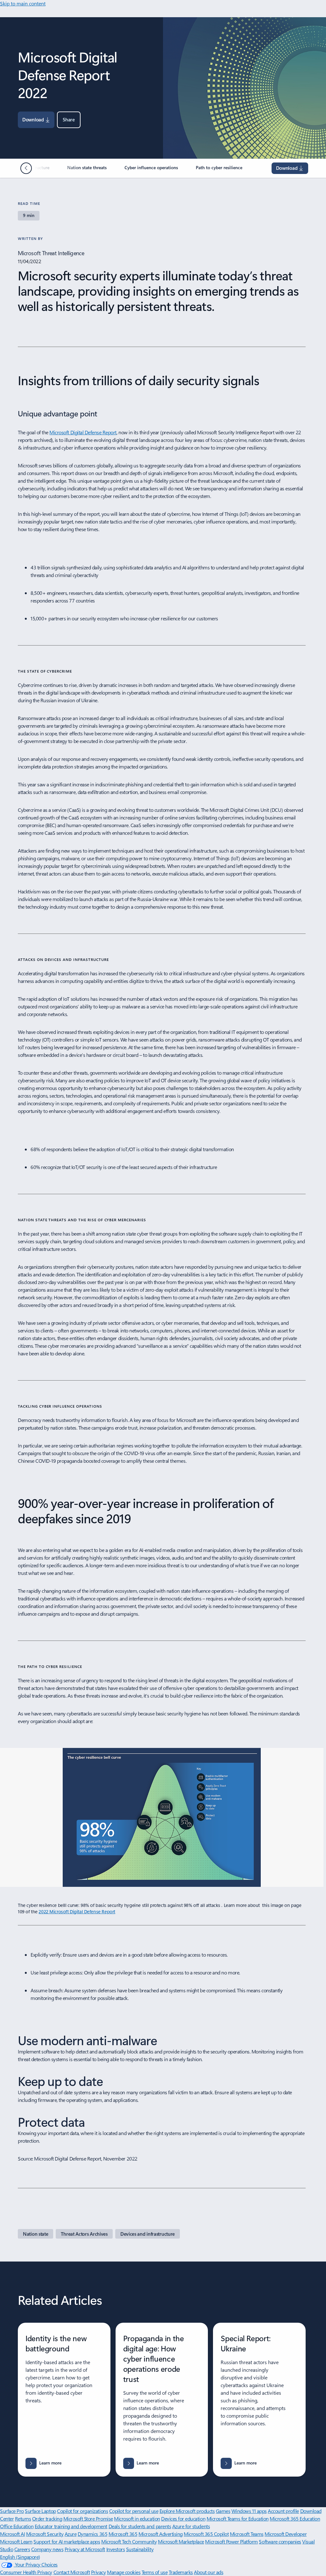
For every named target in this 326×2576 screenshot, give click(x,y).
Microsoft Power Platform (231, 2541)
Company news (47, 2549)
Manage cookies (124, 2572)
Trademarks (181, 2572)
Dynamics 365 (92, 2534)
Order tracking (47, 2518)
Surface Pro (12, 2511)
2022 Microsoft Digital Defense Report (77, 1912)
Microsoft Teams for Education (238, 2518)
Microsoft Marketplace (181, 2541)
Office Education (17, 2526)
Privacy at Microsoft (85, 2549)
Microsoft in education (137, 2518)
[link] (88, 170)
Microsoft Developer (286, 2534)
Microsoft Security (45, 2534)
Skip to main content (23, 3)
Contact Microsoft (72, 2572)
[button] (69, 120)
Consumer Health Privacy (26, 2572)
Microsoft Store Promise (88, 2518)
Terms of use (155, 2572)
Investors (116, 2549)
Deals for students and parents (140, 2526)
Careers (22, 2549)
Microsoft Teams (247, 2534)
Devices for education (183, 2518)
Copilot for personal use (134, 2511)
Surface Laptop (40, 2511)
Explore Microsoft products (187, 2511)
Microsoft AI (12, 2534)
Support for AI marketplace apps (67, 2541)
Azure (71, 2534)
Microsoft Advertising (161, 2534)
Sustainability (140, 2549)
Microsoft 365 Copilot (206, 2534)
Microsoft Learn (16, 2541)
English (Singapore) (20, 2557)
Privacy (99, 2572)
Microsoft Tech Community (129, 2541)
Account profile (283, 2511)
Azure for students (191, 2526)
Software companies (280, 2541)
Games (223, 2511)
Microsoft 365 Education (295, 2518)
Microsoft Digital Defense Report (83, 432)
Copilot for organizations (82, 2511)
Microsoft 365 (123, 2534)
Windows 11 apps (249, 2511)
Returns (23, 2518)
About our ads (209, 2572)
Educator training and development (71, 2526)
